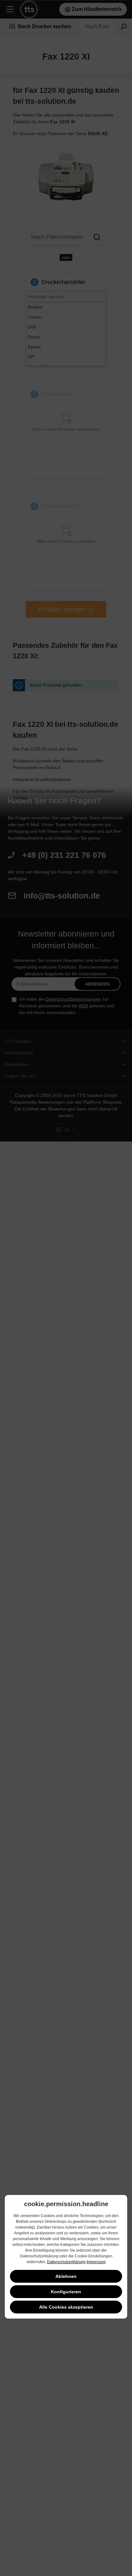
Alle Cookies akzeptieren (66, 2307)
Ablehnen (66, 2276)
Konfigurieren (66, 2292)
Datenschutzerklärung (66, 2262)
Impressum (96, 2262)
